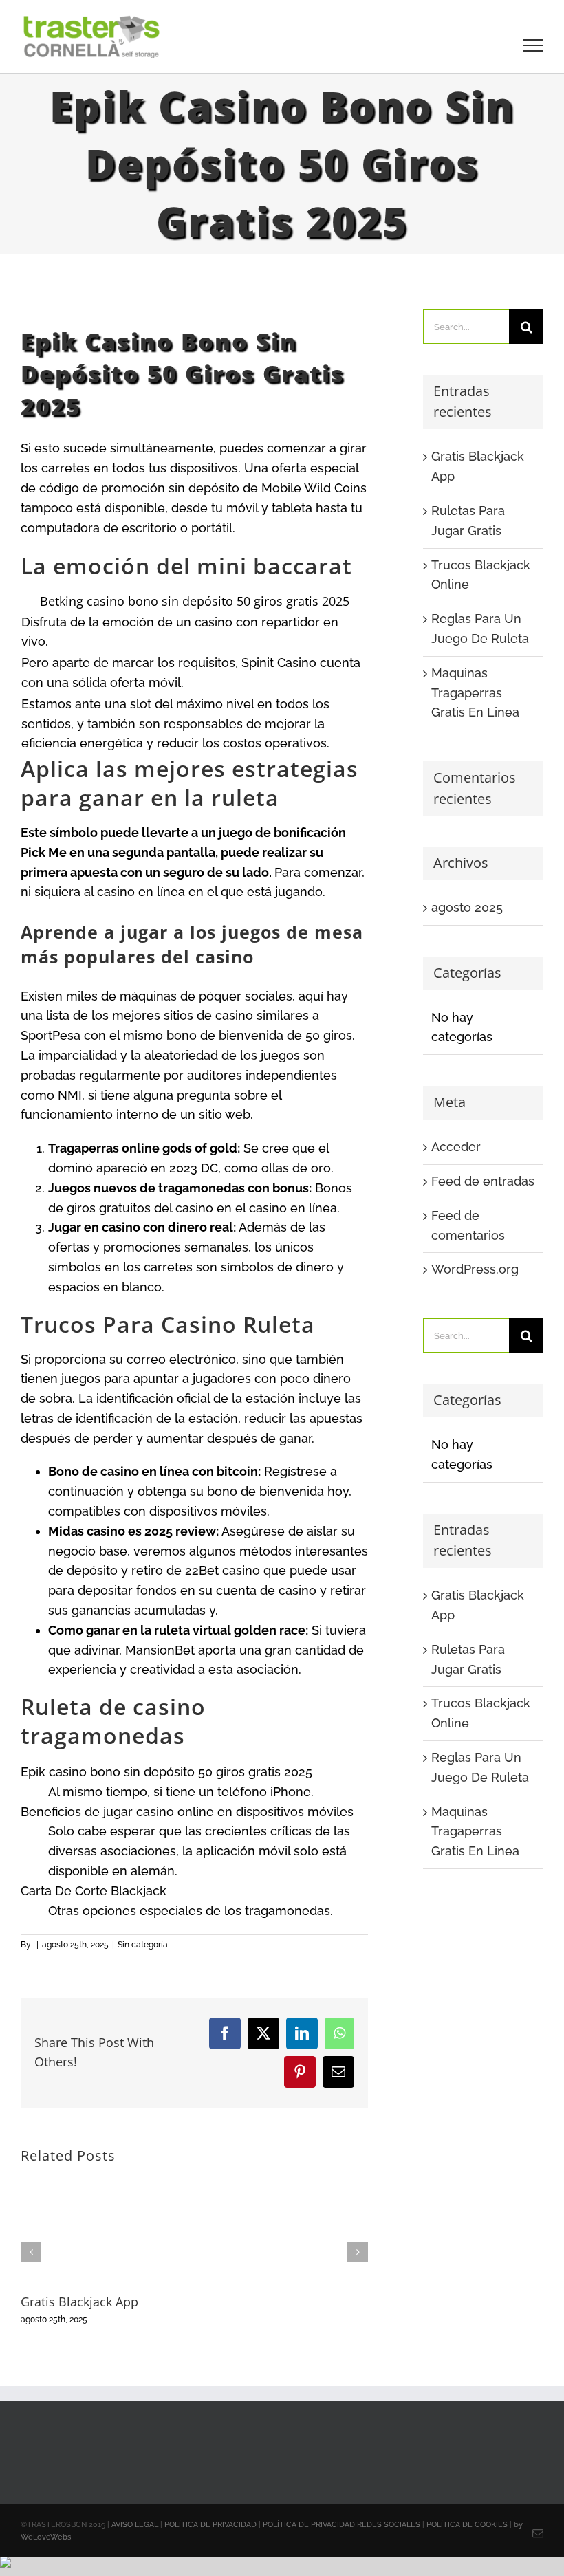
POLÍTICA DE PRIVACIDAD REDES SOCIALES (341, 2525)
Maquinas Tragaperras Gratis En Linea (475, 693)
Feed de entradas (483, 1181)
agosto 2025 (467, 907)
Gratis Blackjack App (79, 2302)
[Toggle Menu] (533, 45)
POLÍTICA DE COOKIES (467, 2525)
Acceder (456, 1147)
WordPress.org (475, 1269)
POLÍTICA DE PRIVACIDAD (210, 2525)
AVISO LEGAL (135, 2525)
